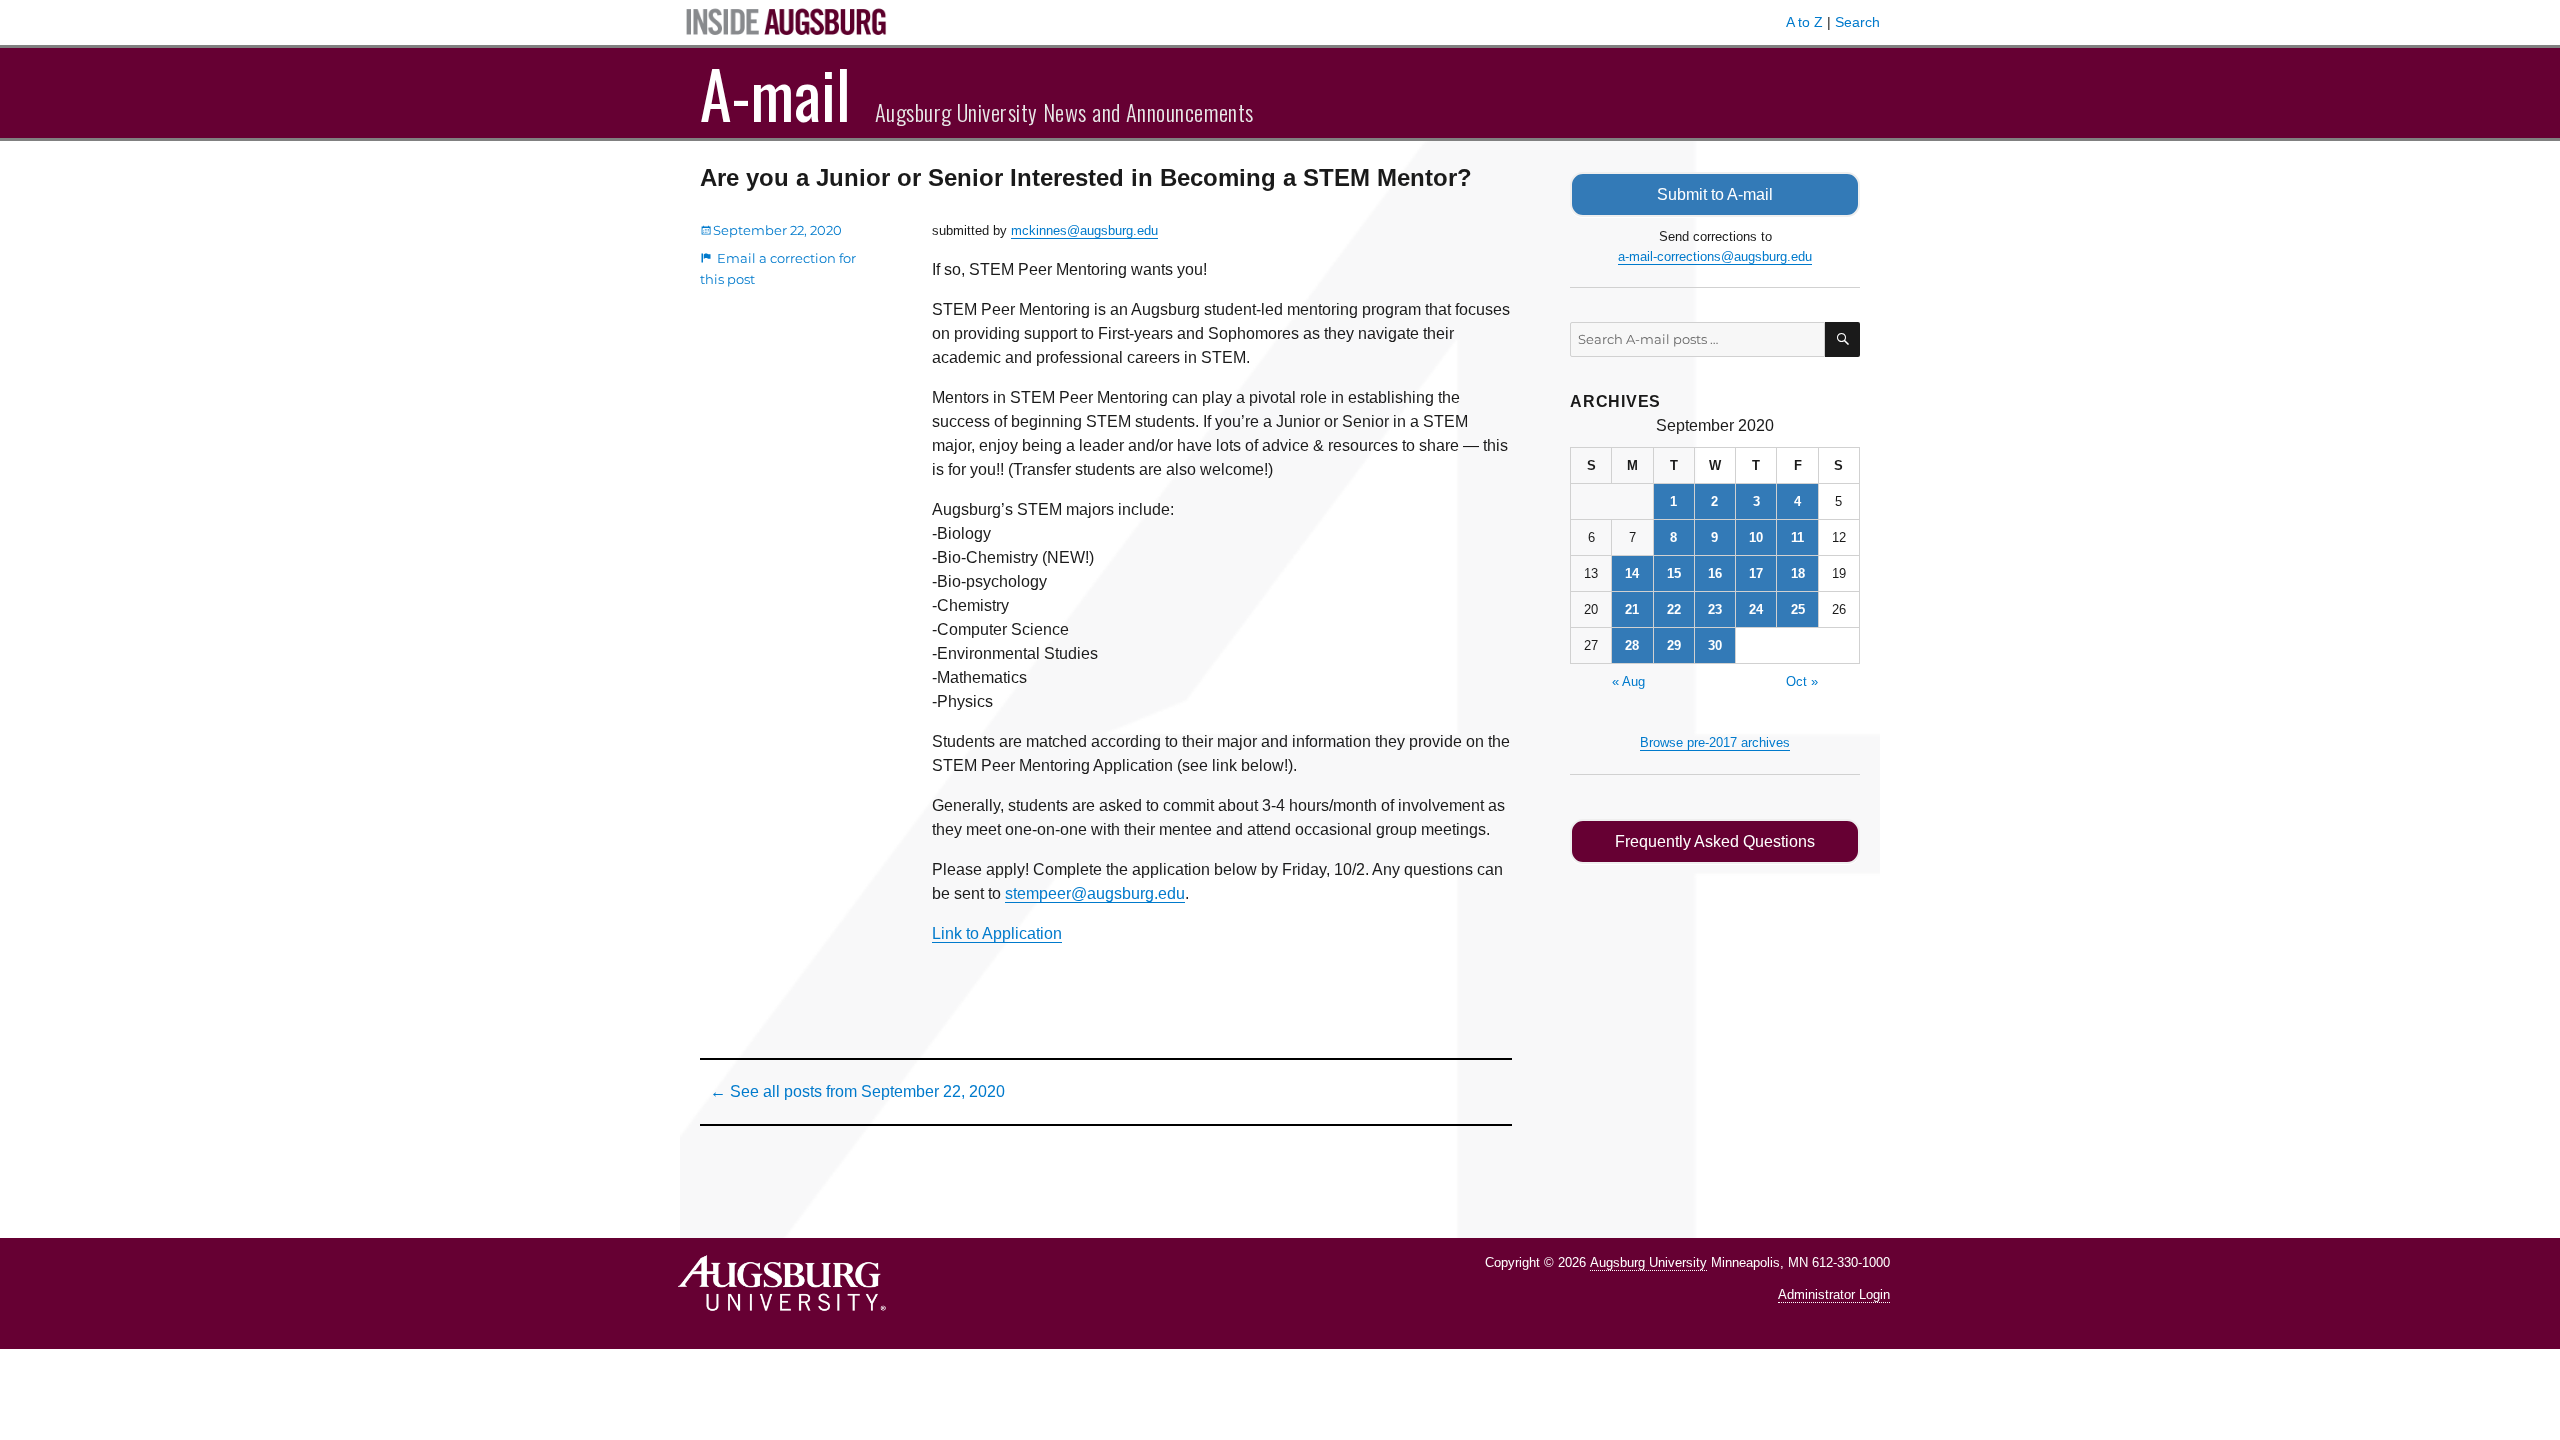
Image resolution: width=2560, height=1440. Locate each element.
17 (1756, 573)
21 (1632, 609)
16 (1715, 573)
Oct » (1802, 681)
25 (1798, 609)
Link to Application (997, 933)
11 (1797, 537)
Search (1857, 22)
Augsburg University (1648, 1262)
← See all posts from (857, 1091)
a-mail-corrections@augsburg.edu (1715, 256)
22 (1674, 609)
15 (1674, 573)
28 (1632, 645)
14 (1632, 573)
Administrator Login (1834, 1294)
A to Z (1804, 22)
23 (1715, 609)
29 (1674, 645)
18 (1798, 573)
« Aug (1628, 681)
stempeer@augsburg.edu (1095, 893)
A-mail (775, 93)
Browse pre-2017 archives (1715, 742)
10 (1756, 537)
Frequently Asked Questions (1715, 841)
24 (1756, 609)
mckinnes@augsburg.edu (1084, 230)
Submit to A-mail (1715, 194)
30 (1715, 645)
